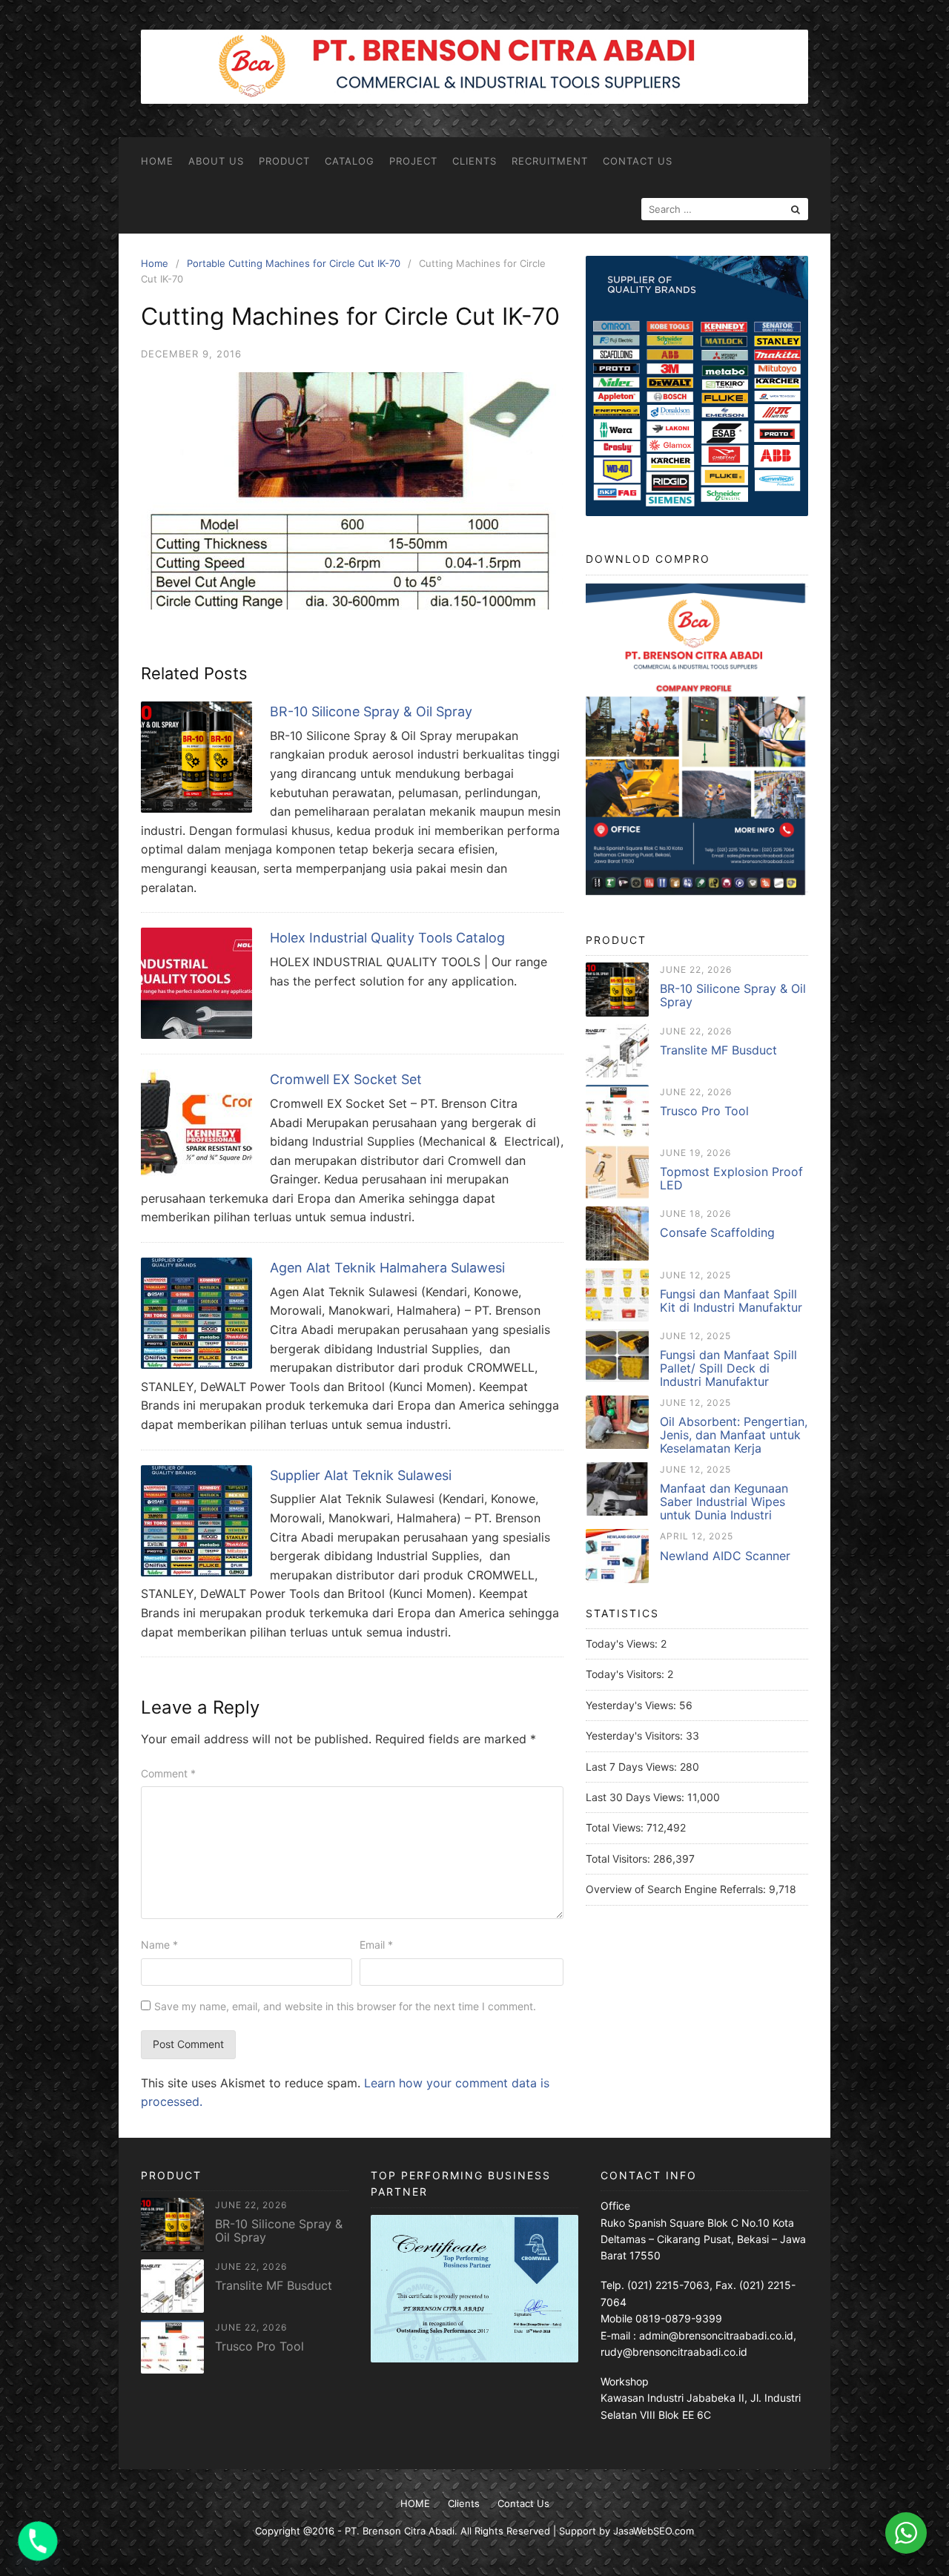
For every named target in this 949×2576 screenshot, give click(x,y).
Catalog (350, 161)
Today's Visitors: (626, 1674)
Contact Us (638, 161)
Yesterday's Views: (632, 1705)
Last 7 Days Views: (633, 1767)
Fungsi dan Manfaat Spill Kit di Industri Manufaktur (731, 1301)
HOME (157, 161)
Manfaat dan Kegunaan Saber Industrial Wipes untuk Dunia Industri (724, 1502)
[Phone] (38, 2541)
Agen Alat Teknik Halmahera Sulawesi (387, 1268)
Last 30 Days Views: (636, 1797)
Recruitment (550, 161)
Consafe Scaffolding (717, 1232)
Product (284, 161)
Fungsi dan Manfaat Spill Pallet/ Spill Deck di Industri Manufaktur (728, 1368)
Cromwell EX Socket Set (346, 1079)
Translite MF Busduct (718, 1050)
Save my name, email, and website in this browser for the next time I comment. (345, 2006)
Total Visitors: (619, 1859)
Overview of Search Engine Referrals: (677, 1889)
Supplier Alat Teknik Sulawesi (361, 1475)
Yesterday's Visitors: (636, 1736)
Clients (474, 161)
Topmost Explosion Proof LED (731, 1178)
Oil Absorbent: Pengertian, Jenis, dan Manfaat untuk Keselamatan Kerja (734, 1435)
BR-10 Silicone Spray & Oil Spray (371, 711)
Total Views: (616, 1827)
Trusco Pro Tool (704, 1111)
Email (376, 1945)
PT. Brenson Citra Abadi (400, 2531)
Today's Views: (623, 1644)
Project (413, 161)
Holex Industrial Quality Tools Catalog (387, 938)
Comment (168, 1773)
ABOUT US (216, 161)
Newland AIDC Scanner (725, 1556)
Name (159, 1945)
